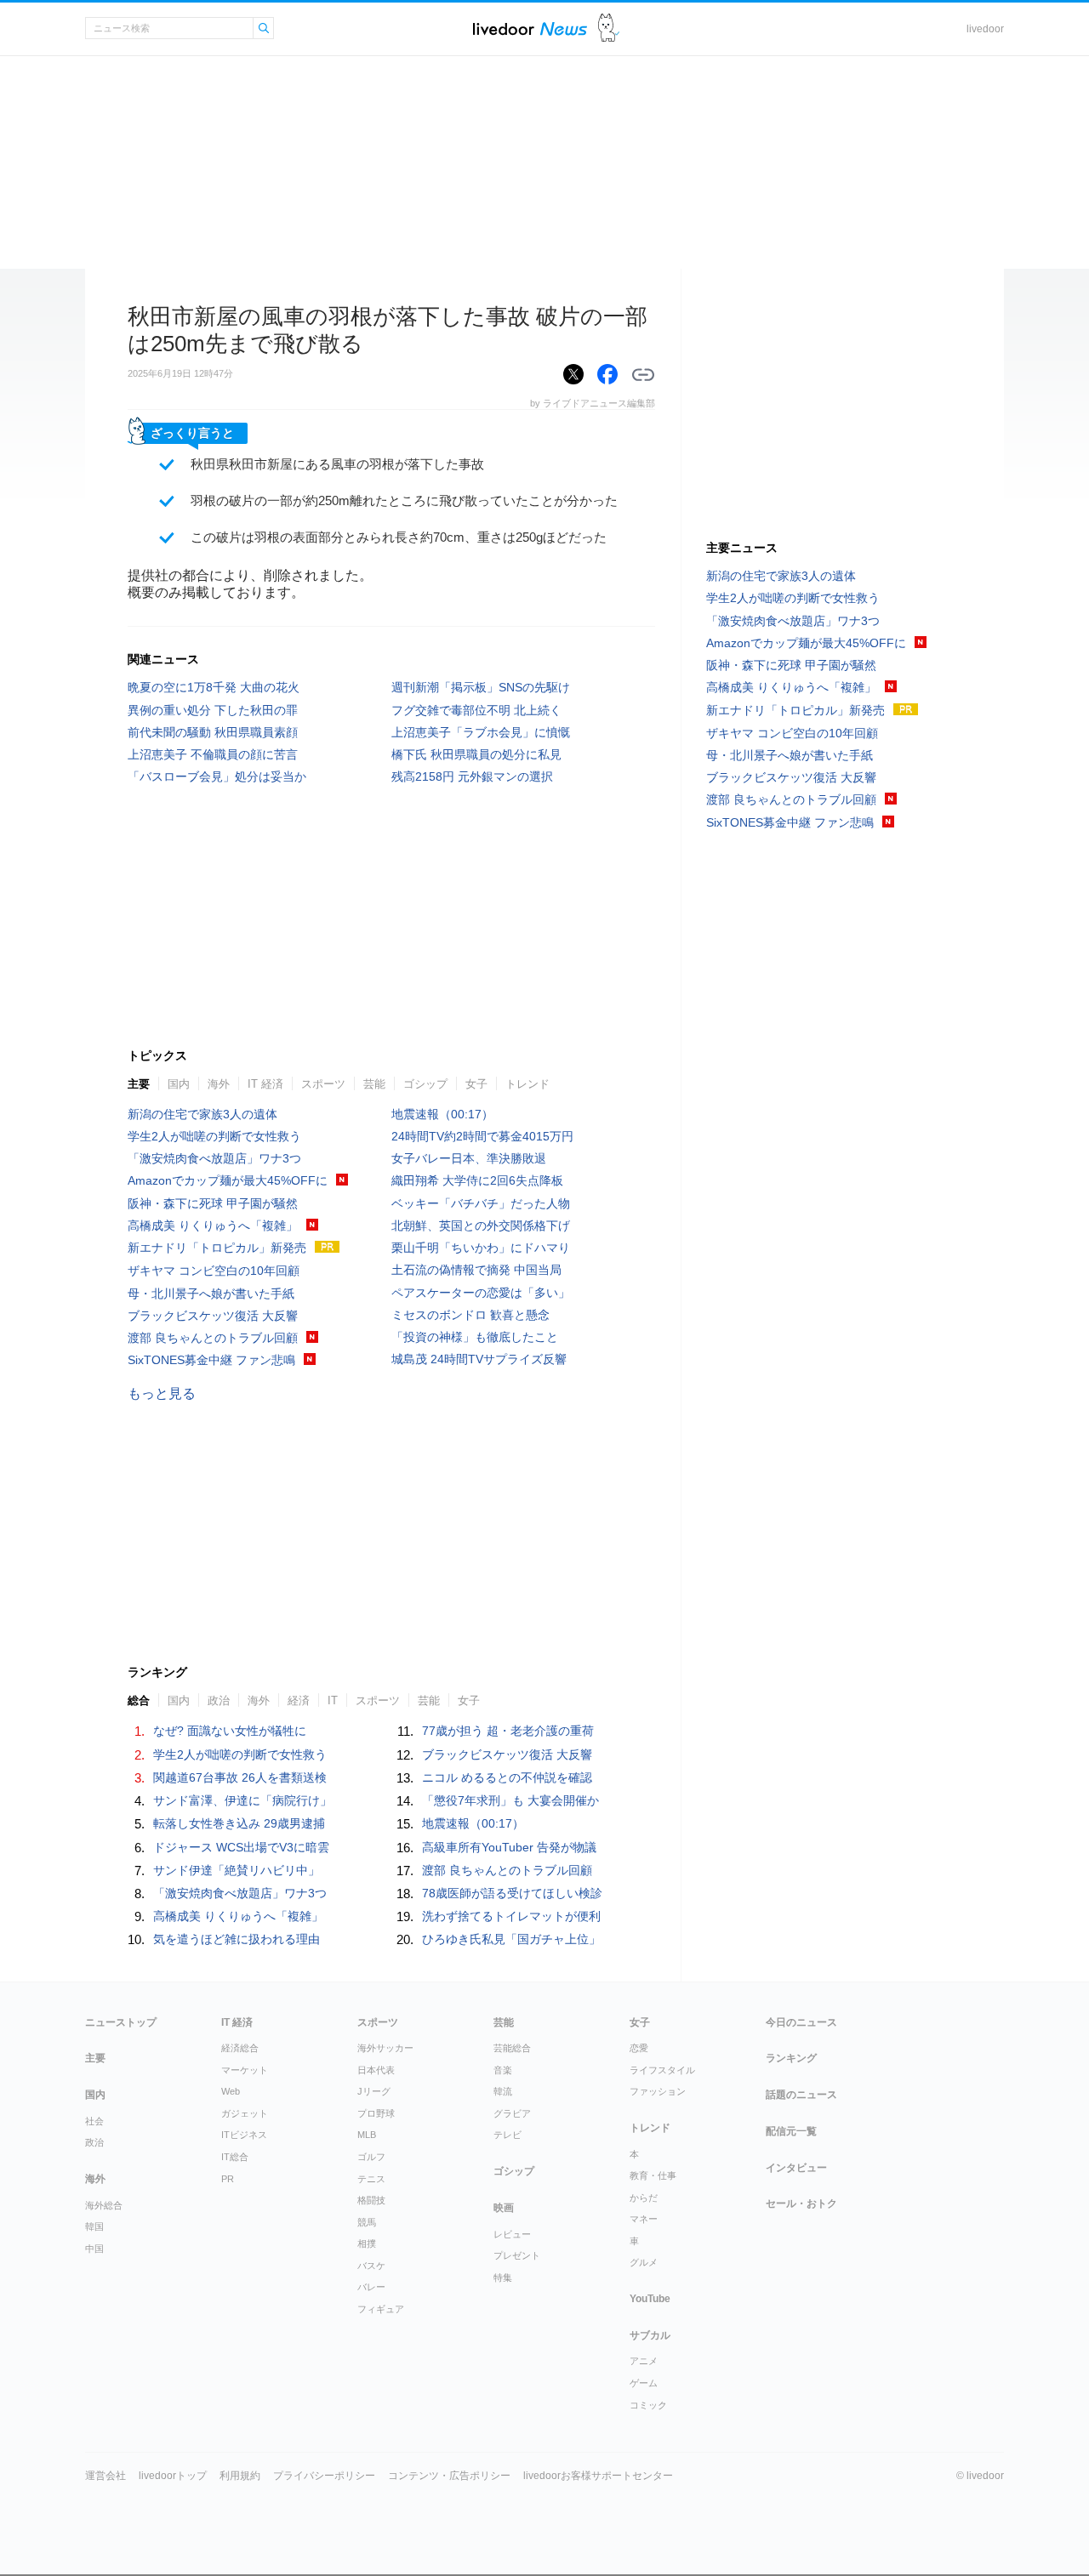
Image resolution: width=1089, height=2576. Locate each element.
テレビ (507, 2135)
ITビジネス (244, 2135)
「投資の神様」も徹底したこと (475, 1337)
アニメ (644, 2361)
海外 (219, 1084)
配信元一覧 (791, 2131)
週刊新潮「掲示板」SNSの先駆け (481, 687)
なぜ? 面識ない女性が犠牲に (230, 1731)
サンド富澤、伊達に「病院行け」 (242, 1800)
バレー (371, 2287)
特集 (503, 2277)
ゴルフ (371, 2157)
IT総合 (235, 2157)
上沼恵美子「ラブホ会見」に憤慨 (481, 732)
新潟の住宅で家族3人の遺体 (202, 1114)
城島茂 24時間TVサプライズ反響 (479, 1359)
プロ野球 (376, 2113)
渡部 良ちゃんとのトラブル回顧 (213, 1338)
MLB (367, 2135)
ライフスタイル (662, 2070)
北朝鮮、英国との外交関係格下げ (481, 1225)
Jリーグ (374, 2091)
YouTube (650, 2299)
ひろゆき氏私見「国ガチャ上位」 (511, 1939)
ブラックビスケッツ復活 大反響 (213, 1316)
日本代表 (376, 2070)
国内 (179, 1084)
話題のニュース (801, 2095)
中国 (94, 2249)
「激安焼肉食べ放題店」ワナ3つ (214, 1158)
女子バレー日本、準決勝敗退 (469, 1158)
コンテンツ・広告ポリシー (449, 2476)
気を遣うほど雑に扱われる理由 (237, 1939)
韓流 (503, 2091)
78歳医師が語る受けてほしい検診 (512, 1893)
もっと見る (162, 1393)
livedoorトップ (173, 2476)
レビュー (512, 2234)
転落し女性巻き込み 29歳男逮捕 (239, 1823)
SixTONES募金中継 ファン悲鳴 (211, 1360)
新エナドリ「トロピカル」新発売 (217, 1248)
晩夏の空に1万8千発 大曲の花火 (214, 687)
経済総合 (240, 2048)
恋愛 (639, 2048)
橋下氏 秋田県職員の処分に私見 (476, 754)
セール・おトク (801, 2204)
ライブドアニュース (530, 28)
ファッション (658, 2091)
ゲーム (644, 2383)
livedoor (985, 29)
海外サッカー (385, 2048)
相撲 (367, 2243)
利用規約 (240, 2476)
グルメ (644, 2262)
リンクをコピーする (643, 375)
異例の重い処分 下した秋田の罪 (213, 710)
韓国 (94, 2226)
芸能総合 (512, 2048)
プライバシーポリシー (324, 2476)
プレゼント (517, 2255)
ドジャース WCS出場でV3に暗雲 (241, 1847)
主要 (139, 1084)
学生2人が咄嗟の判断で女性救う (214, 1136)
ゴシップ (425, 1084)
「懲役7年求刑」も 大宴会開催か (510, 1800)
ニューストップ (121, 2022)
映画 (504, 2208)
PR (228, 2179)
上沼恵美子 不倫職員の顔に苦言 (213, 754)
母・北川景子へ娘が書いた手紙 (211, 1294)
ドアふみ (609, 28)
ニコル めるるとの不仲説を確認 (507, 1777)
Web (231, 2091)
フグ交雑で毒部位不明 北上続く (476, 710)
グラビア (512, 2113)
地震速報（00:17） (442, 1114)
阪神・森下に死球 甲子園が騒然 (213, 1203)
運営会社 (105, 2476)
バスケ (371, 2266)
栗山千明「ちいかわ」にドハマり (481, 1248)
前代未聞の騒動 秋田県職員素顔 (213, 732)
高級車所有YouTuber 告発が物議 (509, 1847)
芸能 (374, 1084)
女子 (476, 1084)
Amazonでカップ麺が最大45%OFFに (228, 1180)
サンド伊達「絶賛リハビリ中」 (237, 1870)
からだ (644, 2198)
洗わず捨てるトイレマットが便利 (511, 1916)
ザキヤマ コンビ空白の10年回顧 (214, 1271)
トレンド (527, 1084)
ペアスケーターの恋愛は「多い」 (481, 1293)
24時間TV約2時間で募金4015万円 (482, 1136)
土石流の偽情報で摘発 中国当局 (476, 1270)
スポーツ (323, 1084)
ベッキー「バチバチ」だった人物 (481, 1203)
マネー (644, 2219)
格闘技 (371, 2200)
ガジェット (245, 2113)
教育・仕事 (653, 2175)
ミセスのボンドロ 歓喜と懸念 (470, 1315)
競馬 (367, 2222)
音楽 (503, 2070)
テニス (371, 2179)
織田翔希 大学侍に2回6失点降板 (477, 1180)
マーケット (245, 2070)
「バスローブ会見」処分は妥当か (217, 776)
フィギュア (381, 2309)
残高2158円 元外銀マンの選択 (472, 776)
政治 (94, 2142)
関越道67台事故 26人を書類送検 (240, 1777)
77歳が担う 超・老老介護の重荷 (508, 1731)
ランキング (791, 2058)
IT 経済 (265, 1084)
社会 (94, 2121)
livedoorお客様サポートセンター (598, 2476)
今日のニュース (801, 2022)
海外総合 (104, 2205)
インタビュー (796, 2168)
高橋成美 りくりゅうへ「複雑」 (213, 1225)
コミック (648, 2405)
